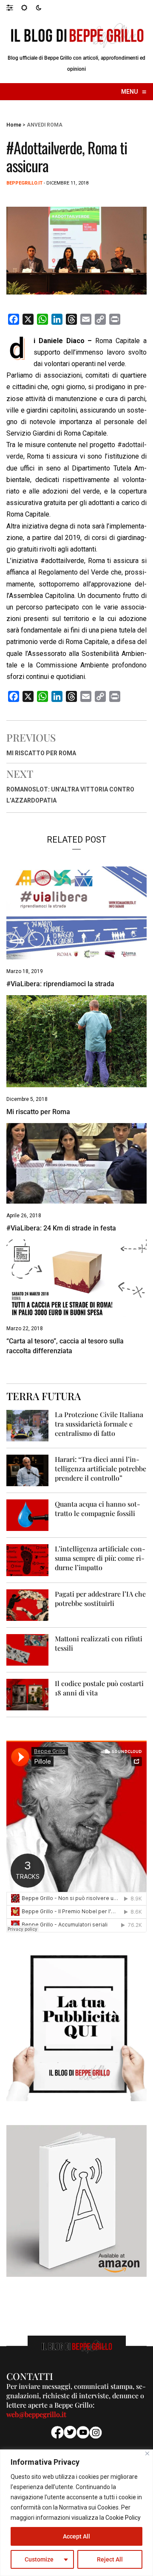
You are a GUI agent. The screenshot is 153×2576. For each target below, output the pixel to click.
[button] (14, 7)
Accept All (76, 2536)
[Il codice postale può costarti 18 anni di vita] (27, 1694)
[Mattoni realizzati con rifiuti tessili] (27, 1649)
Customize (39, 2559)
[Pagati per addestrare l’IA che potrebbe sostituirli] (27, 1604)
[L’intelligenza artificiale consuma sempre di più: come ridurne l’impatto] (27, 1560)
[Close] (147, 2453)
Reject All (110, 2559)
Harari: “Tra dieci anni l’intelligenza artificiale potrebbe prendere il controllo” (101, 1468)
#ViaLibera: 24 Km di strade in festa (61, 1228)
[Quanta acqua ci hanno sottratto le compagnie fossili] (27, 1515)
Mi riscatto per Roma (41, 753)
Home (14, 125)
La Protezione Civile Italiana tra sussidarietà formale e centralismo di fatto (99, 1424)
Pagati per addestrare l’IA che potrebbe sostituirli (100, 1598)
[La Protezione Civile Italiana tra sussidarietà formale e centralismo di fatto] (27, 1425)
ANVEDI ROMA (45, 125)
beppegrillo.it (24, 183)
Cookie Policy (123, 2518)
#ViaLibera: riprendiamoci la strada (60, 984)
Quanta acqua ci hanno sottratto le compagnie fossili (98, 1509)
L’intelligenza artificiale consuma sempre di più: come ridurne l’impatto (100, 1558)
